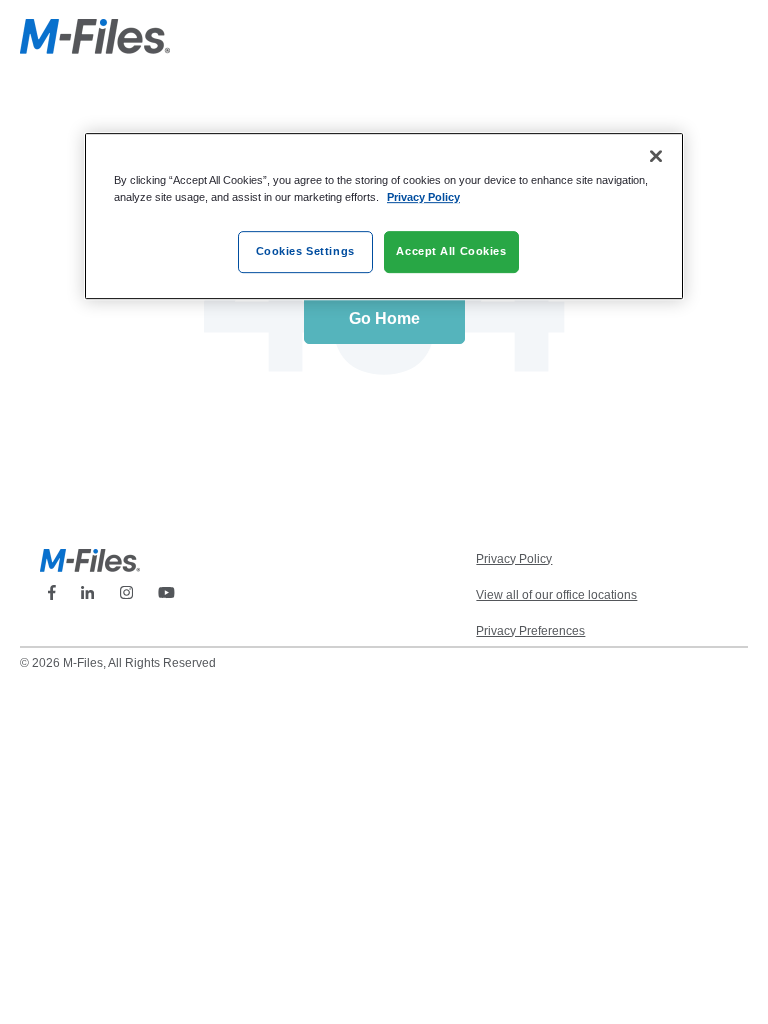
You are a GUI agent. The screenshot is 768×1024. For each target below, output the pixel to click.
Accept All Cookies (451, 251)
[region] (384, 216)
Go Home (384, 318)
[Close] (656, 156)
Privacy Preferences (530, 631)
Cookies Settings (305, 251)
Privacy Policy (423, 197)
